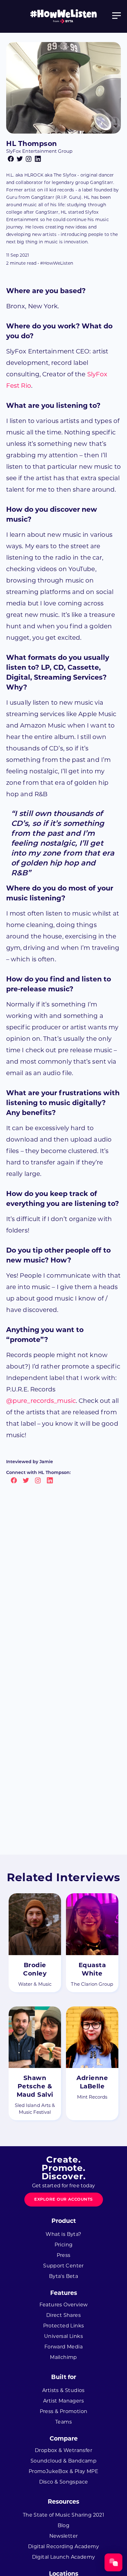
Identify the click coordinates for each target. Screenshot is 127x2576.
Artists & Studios (63, 2390)
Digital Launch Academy (64, 2557)
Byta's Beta (63, 2276)
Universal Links (63, 2336)
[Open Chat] (113, 2562)
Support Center (63, 2266)
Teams (63, 2422)
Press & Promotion (64, 2411)
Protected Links (64, 2326)
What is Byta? (63, 2234)
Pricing (64, 2245)
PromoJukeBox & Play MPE (63, 2471)
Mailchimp (63, 2357)
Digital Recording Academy (63, 2546)
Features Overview (64, 2305)
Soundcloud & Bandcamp (63, 2461)
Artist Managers (63, 2401)
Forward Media (63, 2347)
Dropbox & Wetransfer (63, 2450)
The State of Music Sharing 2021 (63, 2515)
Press (64, 2255)
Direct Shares (63, 2315)
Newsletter (64, 2536)
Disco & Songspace (64, 2482)
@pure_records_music (41, 1401)
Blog (64, 2525)
